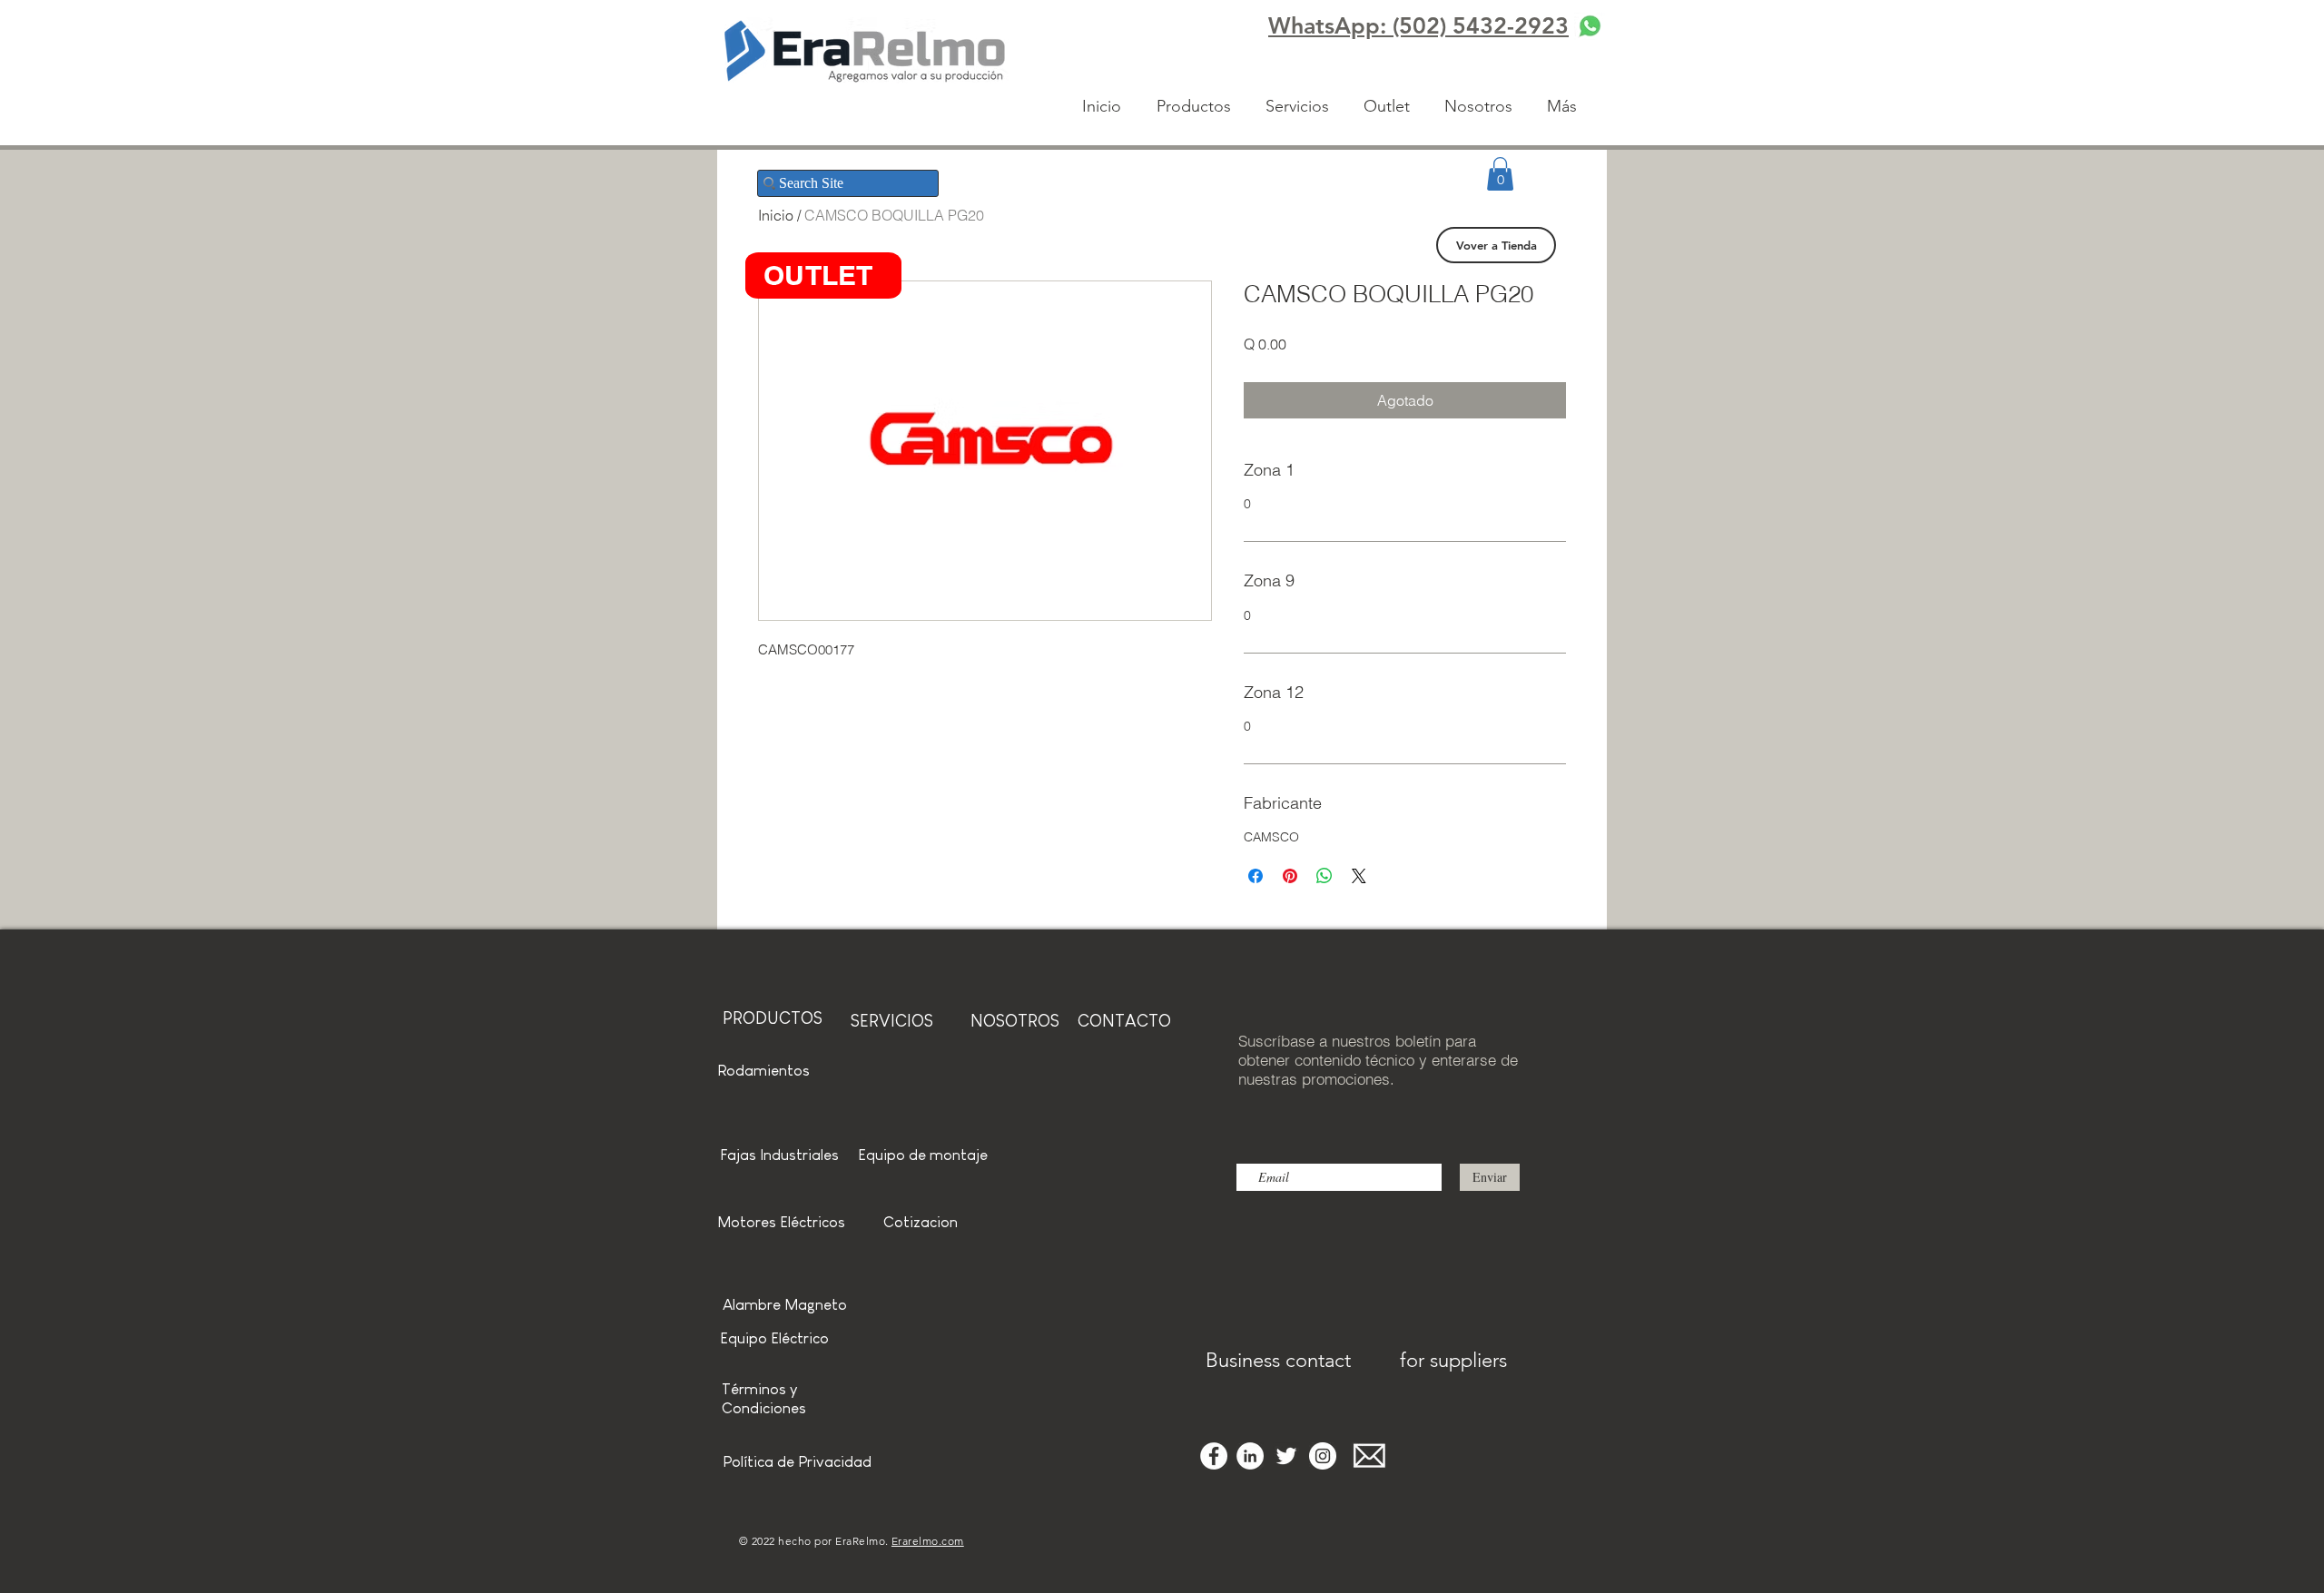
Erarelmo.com (928, 1541)
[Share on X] (1359, 876)
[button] (1500, 174)
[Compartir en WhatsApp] (1324, 876)
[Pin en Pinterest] (1290, 876)
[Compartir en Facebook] (1256, 876)
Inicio (776, 215)
